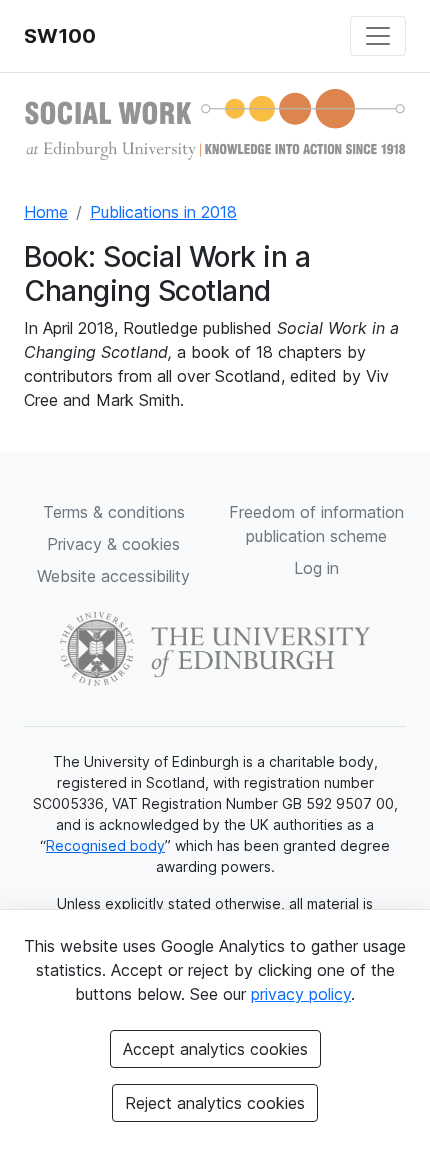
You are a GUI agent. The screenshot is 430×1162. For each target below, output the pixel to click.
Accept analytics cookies (215, 1049)
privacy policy (301, 994)
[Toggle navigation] (378, 36)
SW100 (60, 36)
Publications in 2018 (163, 212)
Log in (316, 568)
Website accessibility (113, 576)
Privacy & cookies (113, 544)
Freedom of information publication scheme (316, 524)
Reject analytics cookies (215, 1103)
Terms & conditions (114, 512)
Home (46, 212)
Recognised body (105, 845)
